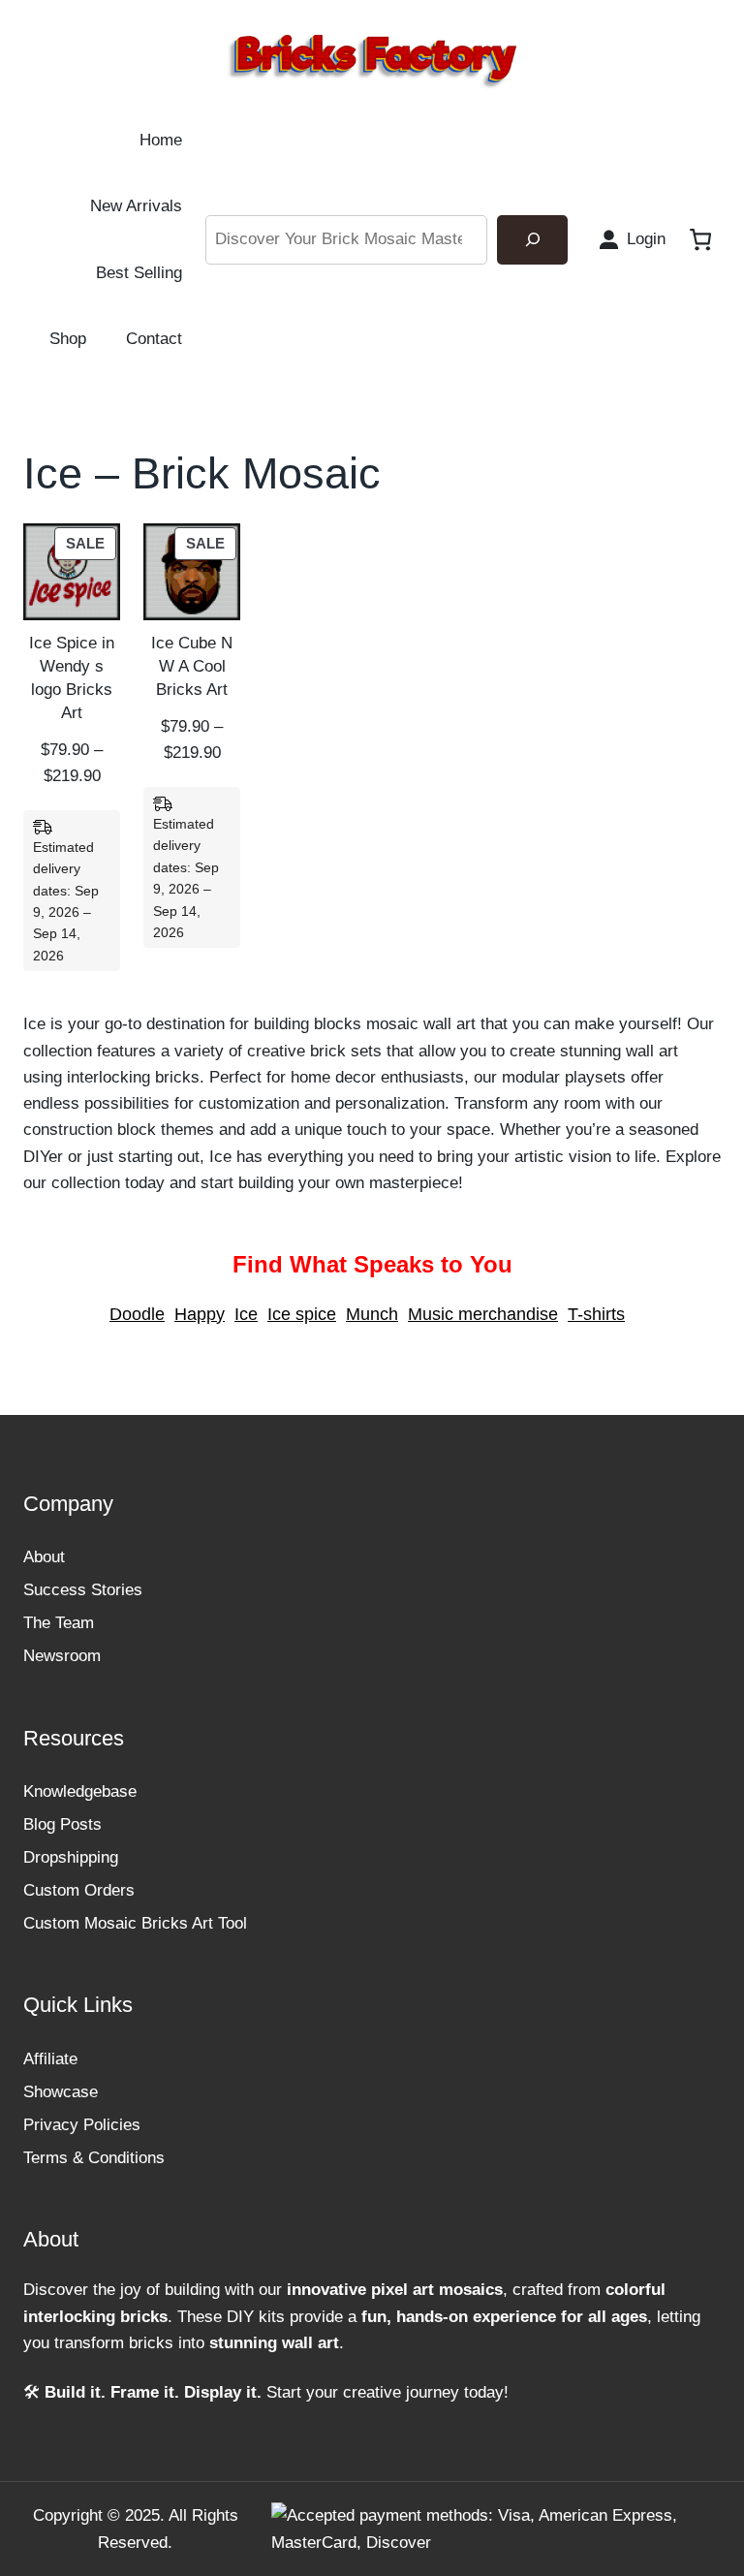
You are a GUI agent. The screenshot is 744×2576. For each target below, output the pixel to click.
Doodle (137, 1314)
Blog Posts (62, 1824)
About (44, 1557)
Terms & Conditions (94, 2158)
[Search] (532, 240)
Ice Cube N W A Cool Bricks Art (192, 666)
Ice (246, 1314)
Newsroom (62, 1656)
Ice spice (302, 1314)
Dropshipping (71, 1857)
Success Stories (83, 1590)
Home (161, 140)
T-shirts (596, 1314)
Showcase (61, 2092)
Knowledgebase (80, 1791)
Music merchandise (483, 1314)
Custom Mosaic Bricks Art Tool (135, 1923)
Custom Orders (79, 1890)
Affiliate (50, 2059)
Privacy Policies (82, 2125)
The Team (59, 1623)
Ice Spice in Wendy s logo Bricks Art (72, 678)
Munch (372, 1314)
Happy (200, 1314)
